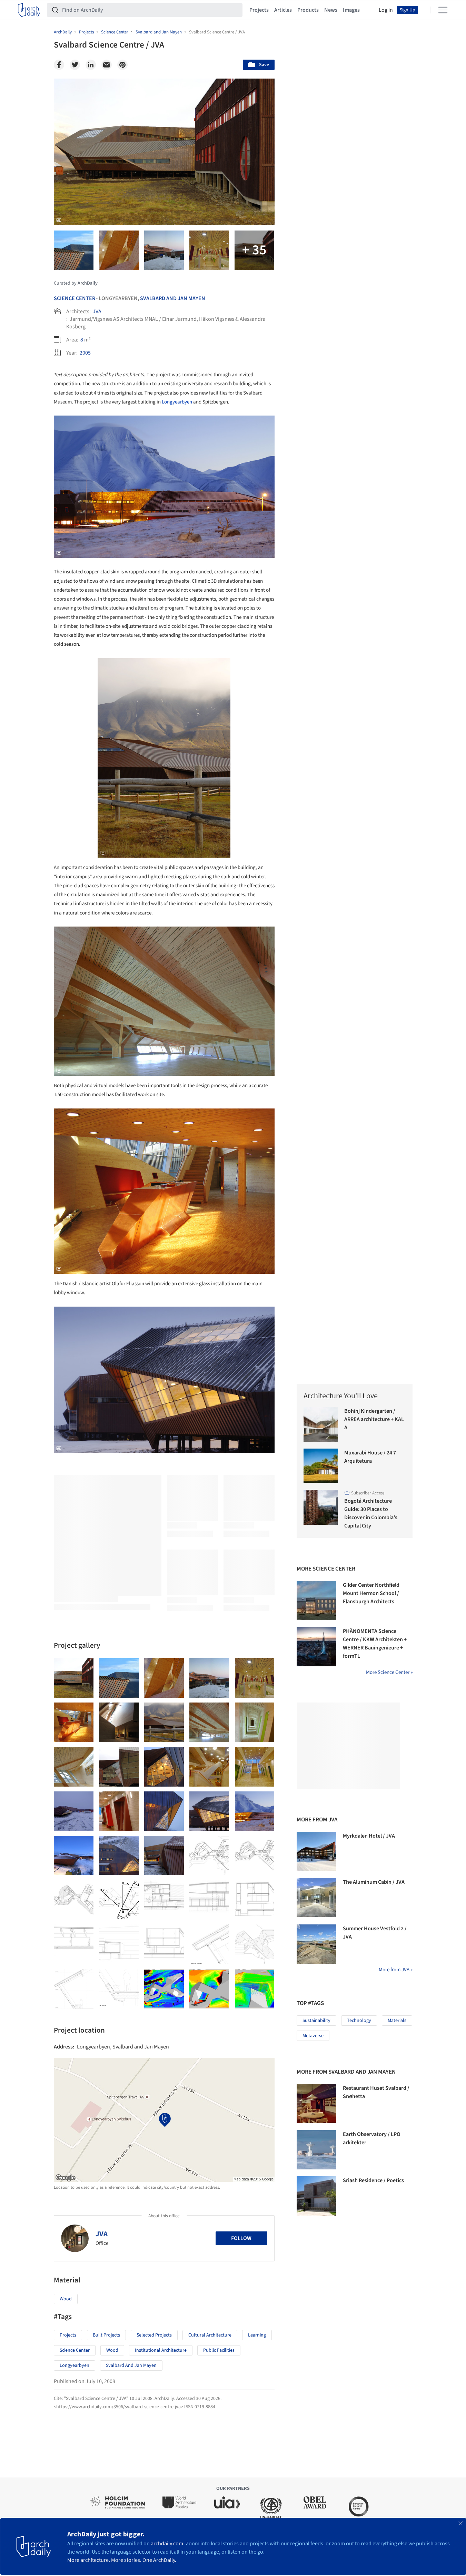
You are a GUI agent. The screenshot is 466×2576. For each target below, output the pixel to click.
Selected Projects (154, 2335)
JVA (97, 311)
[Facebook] (59, 65)
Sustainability (316, 2021)
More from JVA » (396, 1970)
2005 (85, 353)
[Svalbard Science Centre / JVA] (74, 1678)
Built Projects (106, 2335)
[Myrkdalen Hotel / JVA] (316, 1851)
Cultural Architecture (210, 2335)
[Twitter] (75, 65)
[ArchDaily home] (29, 10)
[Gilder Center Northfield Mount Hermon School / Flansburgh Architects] (316, 1601)
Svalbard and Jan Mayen (173, 298)
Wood (66, 2299)
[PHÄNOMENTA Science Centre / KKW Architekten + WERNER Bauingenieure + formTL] (316, 1647)
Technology (359, 2021)
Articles (283, 10)
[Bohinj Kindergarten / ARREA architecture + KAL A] (321, 1424)
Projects (259, 10)
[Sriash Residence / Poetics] (316, 2196)
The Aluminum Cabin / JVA (374, 1882)
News (331, 10)
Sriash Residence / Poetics (373, 2180)
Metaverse (313, 2036)
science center (75, 2350)
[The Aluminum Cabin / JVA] (316, 1898)
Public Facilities (219, 2350)
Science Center (75, 298)
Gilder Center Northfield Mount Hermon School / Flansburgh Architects (371, 1593)
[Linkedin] (91, 65)
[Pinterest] (122, 65)
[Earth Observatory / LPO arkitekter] (316, 2150)
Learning (257, 2335)
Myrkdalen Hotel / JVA (369, 1836)
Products (308, 10)
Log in (386, 10)
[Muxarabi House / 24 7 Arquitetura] (321, 1466)
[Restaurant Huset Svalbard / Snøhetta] (316, 2104)
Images (351, 10)
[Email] (107, 65)
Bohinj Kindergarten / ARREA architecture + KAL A (374, 1419)
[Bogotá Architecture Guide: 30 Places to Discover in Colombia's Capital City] (321, 1507)
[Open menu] (443, 10)
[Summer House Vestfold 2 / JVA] (316, 1944)
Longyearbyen (177, 402)
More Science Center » (389, 1672)
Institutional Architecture (161, 2350)
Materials (397, 2021)
